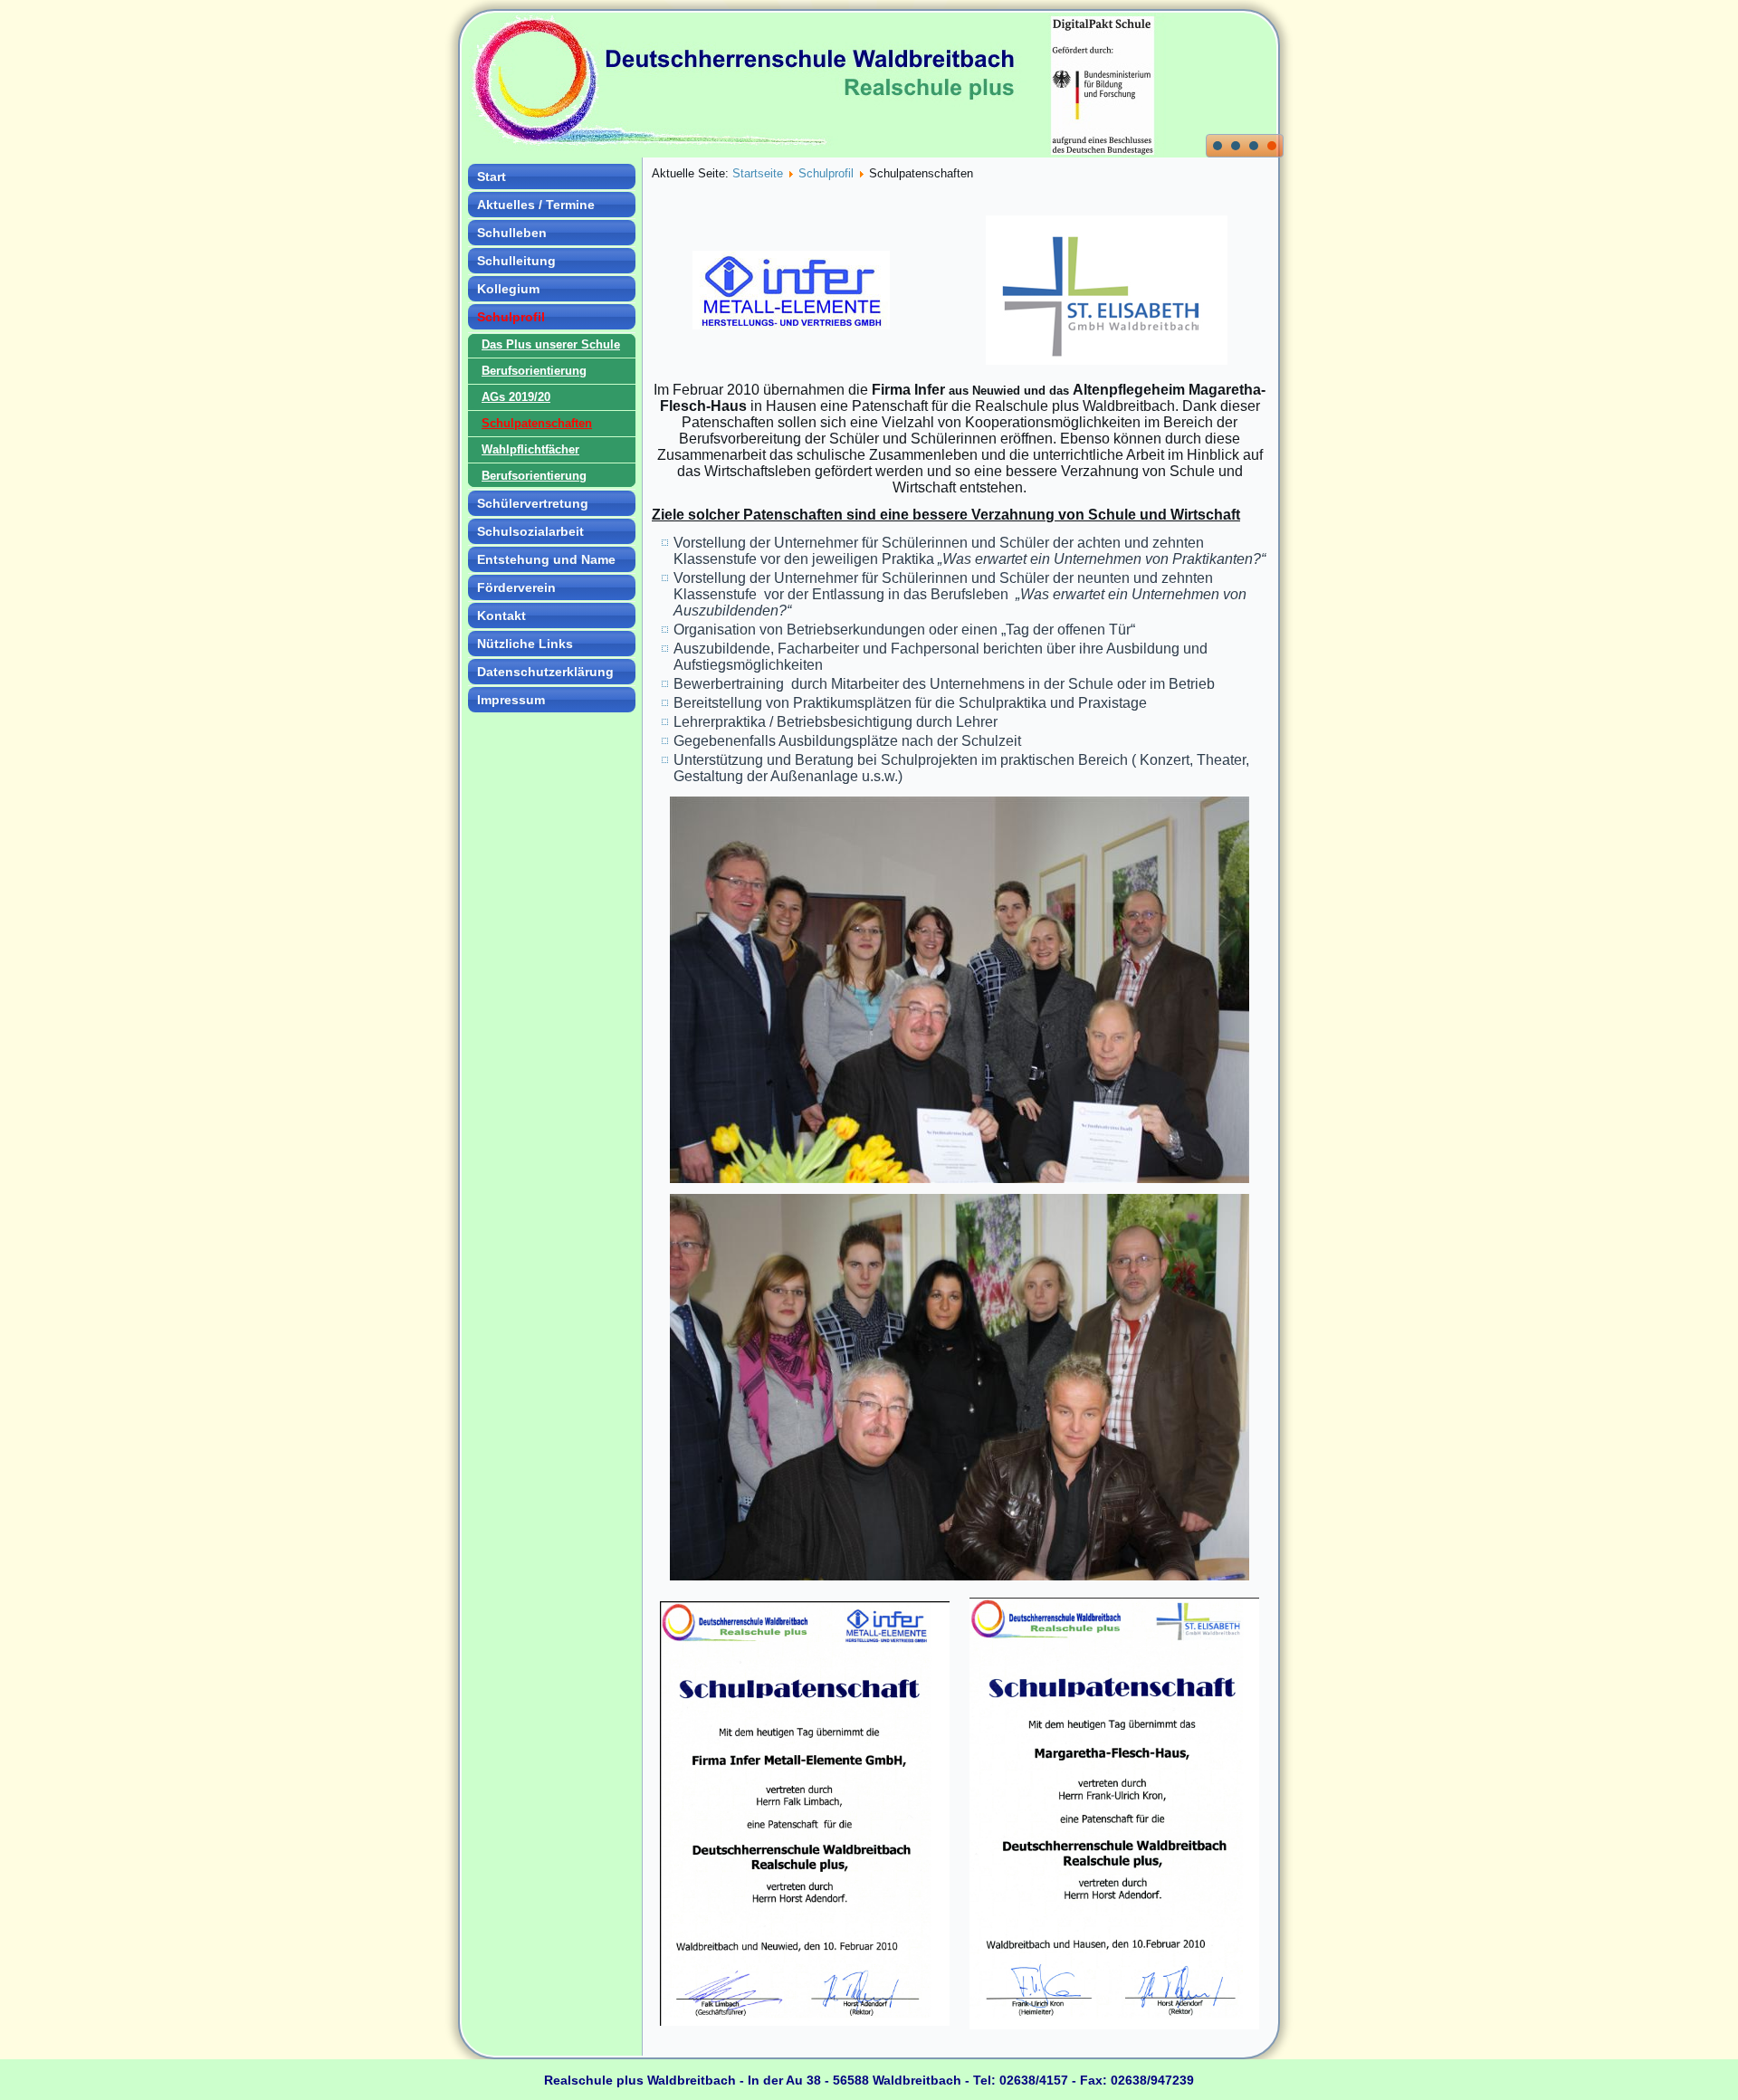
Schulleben (512, 233)
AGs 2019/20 (516, 397)
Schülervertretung (533, 503)
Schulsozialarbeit (530, 531)
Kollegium (508, 289)
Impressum (511, 700)
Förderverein (516, 587)
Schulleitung (516, 261)
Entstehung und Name (546, 559)
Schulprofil (511, 317)
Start (492, 177)
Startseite (758, 173)
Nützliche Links (525, 644)
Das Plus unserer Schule (551, 344)
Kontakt (501, 616)
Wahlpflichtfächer (530, 449)
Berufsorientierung (534, 371)
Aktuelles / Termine (536, 205)
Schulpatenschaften (537, 423)
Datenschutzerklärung (545, 672)
